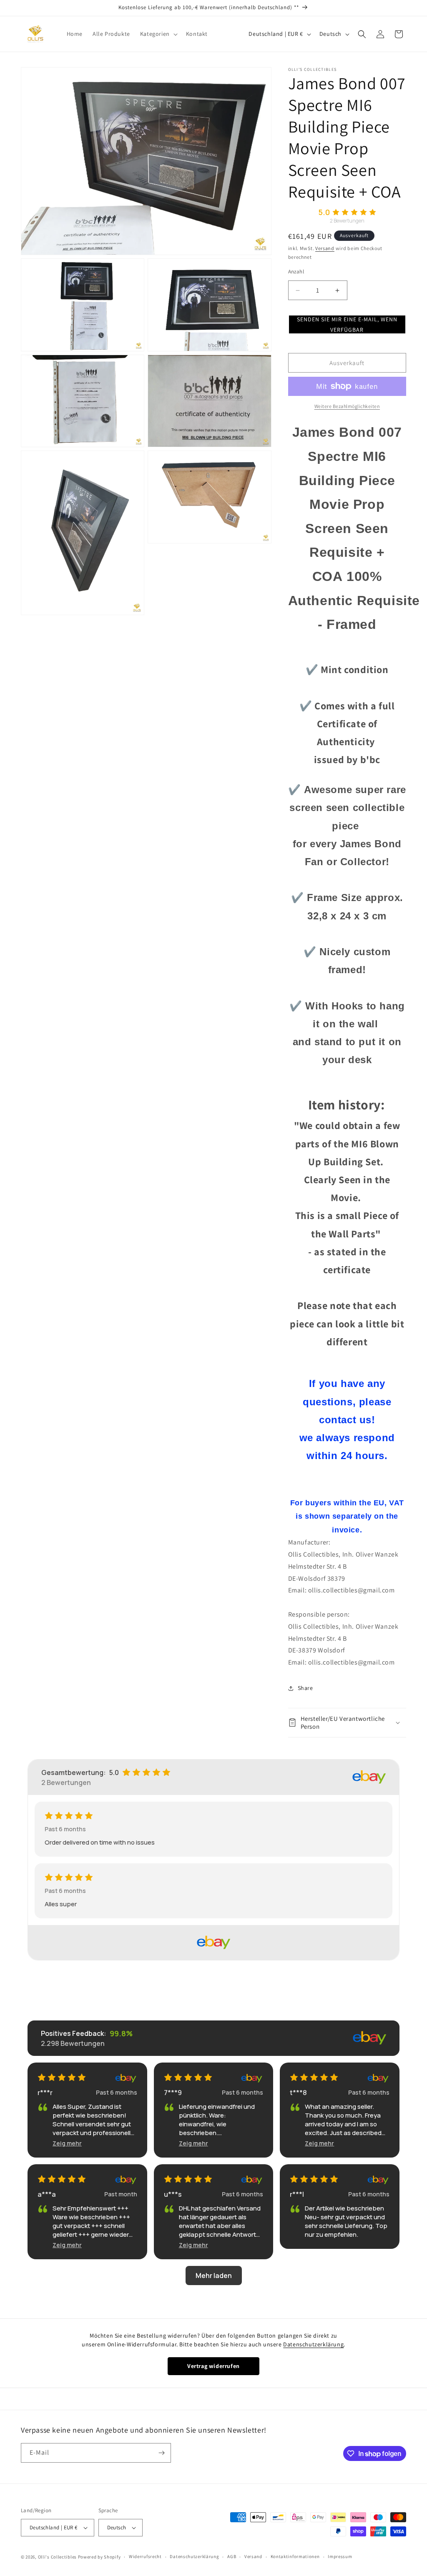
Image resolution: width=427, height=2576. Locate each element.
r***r (45, 2093)
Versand (325, 248)
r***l (297, 2194)
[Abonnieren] (161, 2453)
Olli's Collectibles (57, 2557)
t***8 (298, 2093)
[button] (158, 34)
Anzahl (296, 272)
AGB (232, 2556)
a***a (47, 2194)
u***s (173, 2194)
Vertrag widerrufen (213, 2366)
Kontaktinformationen (295, 2556)
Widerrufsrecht (145, 2556)
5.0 (324, 212)
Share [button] (305, 1688)
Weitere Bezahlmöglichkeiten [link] (347, 406)
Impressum (340, 2556)
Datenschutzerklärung (313, 2344)
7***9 (173, 2093)
